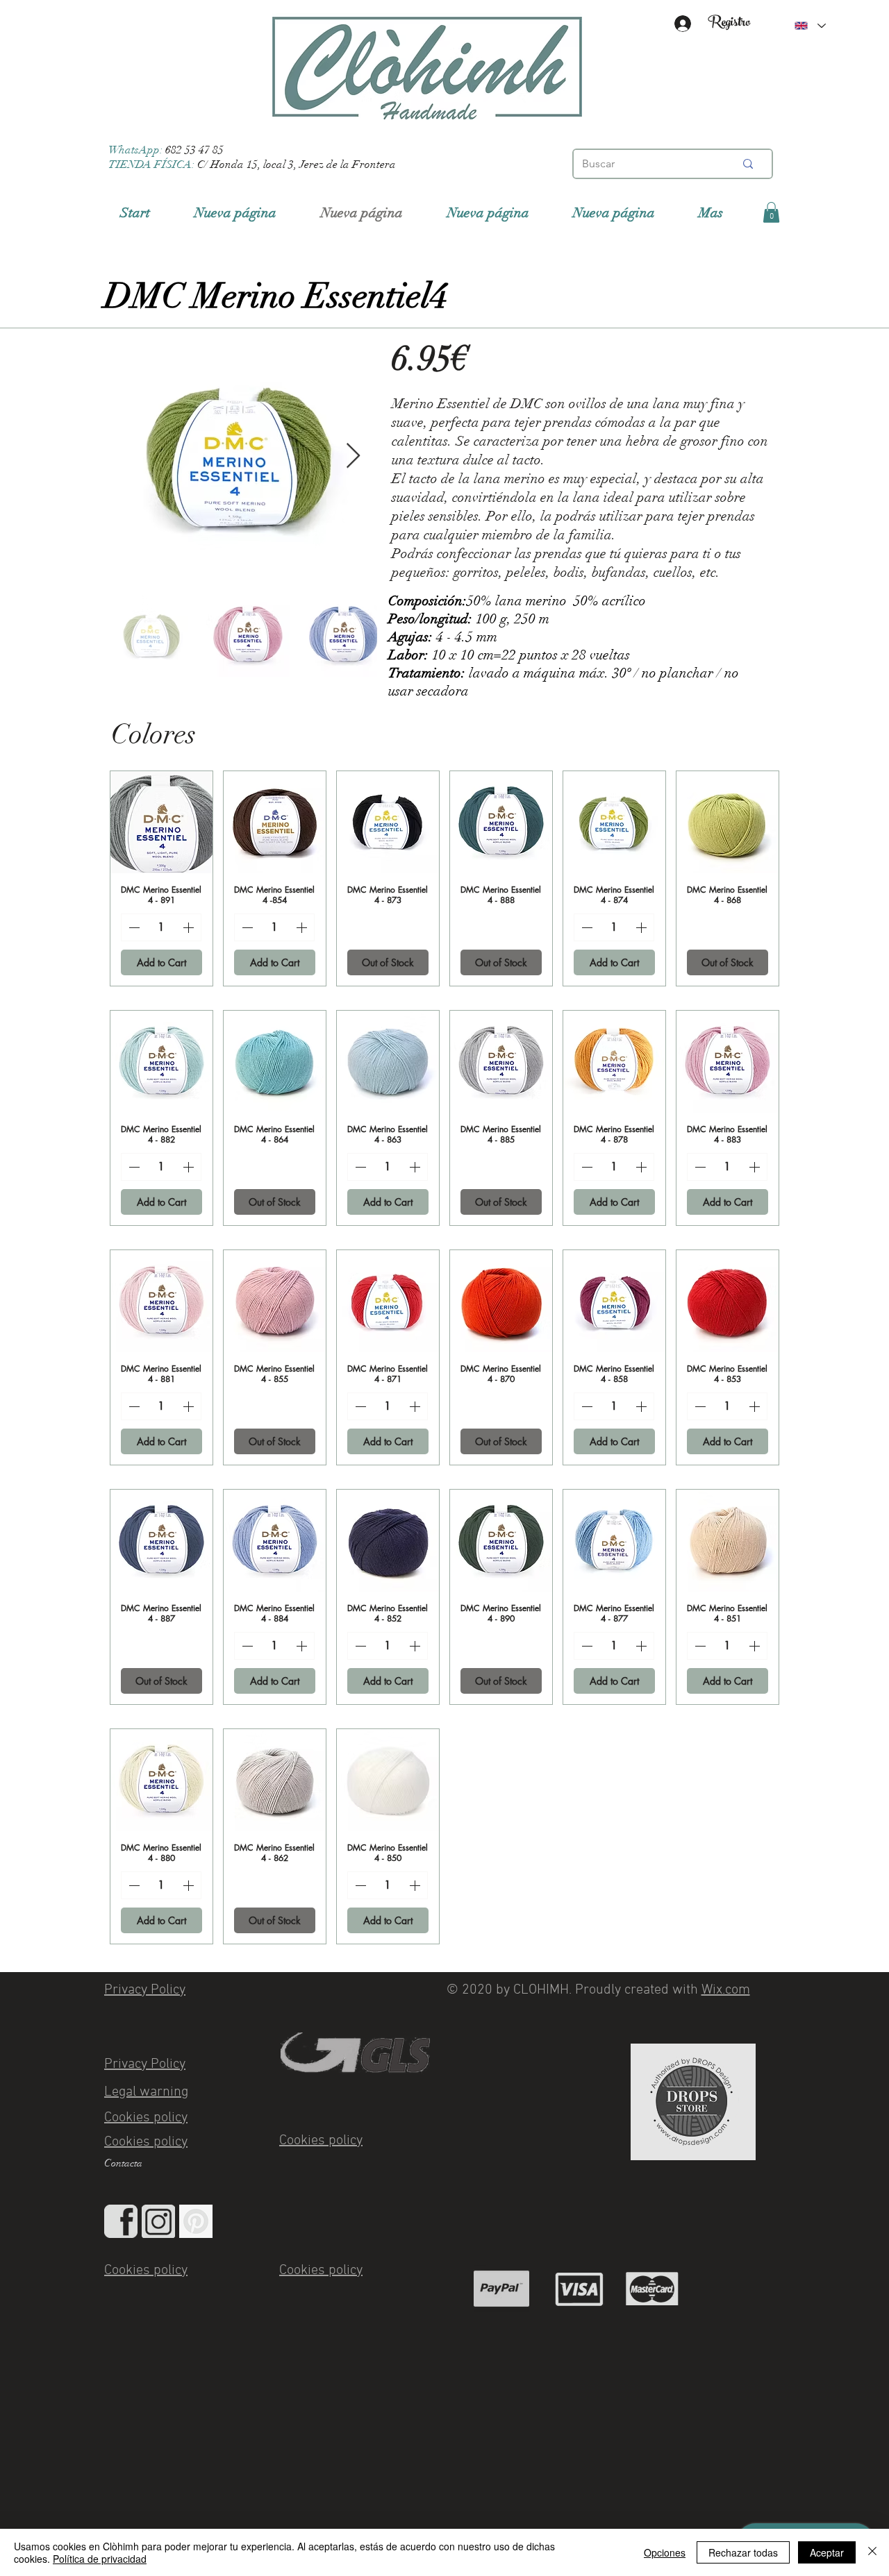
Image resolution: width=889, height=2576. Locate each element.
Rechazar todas (743, 2552)
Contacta (123, 2163)
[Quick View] (161, 822)
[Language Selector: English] (810, 26)
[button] (771, 212)
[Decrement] (133, 927)
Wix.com (726, 1990)
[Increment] (190, 927)
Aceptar (827, 2552)
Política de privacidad (100, 2559)
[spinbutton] (161, 927)
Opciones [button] (665, 2552)
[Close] (872, 2552)
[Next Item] (353, 456)
